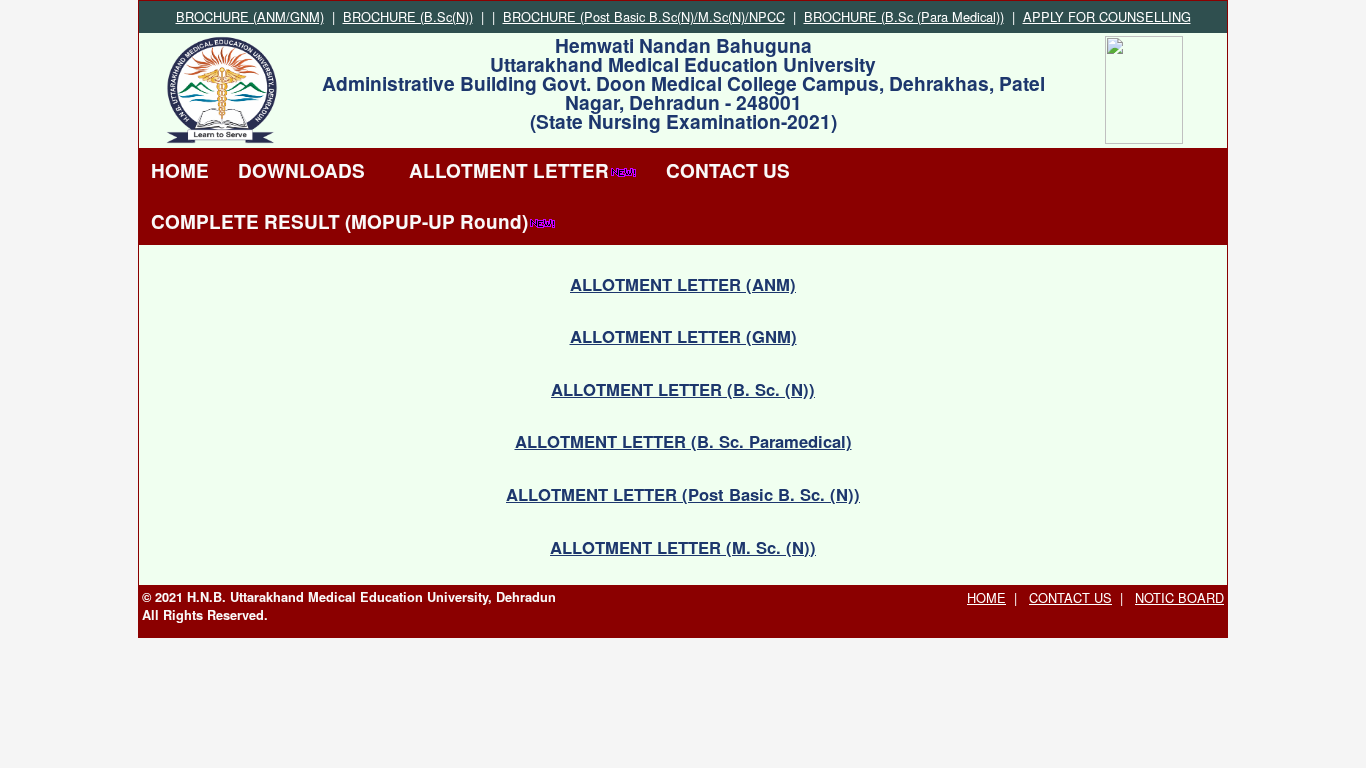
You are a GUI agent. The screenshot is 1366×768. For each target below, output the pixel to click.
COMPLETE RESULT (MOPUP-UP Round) (339, 221)
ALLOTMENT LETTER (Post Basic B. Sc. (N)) (683, 494)
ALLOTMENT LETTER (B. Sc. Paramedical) (683, 441)
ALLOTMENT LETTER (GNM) (683, 336)
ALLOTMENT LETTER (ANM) (683, 284)
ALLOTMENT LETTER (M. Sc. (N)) (683, 547)
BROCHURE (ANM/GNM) (250, 16)
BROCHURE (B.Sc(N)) (408, 16)
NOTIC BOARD (1179, 597)
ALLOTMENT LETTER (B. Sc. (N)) (683, 389)
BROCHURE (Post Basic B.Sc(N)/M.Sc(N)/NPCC (644, 16)
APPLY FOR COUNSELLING (1107, 16)
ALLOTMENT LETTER (509, 170)
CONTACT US (728, 170)
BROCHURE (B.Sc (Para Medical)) (904, 16)
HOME (180, 170)
